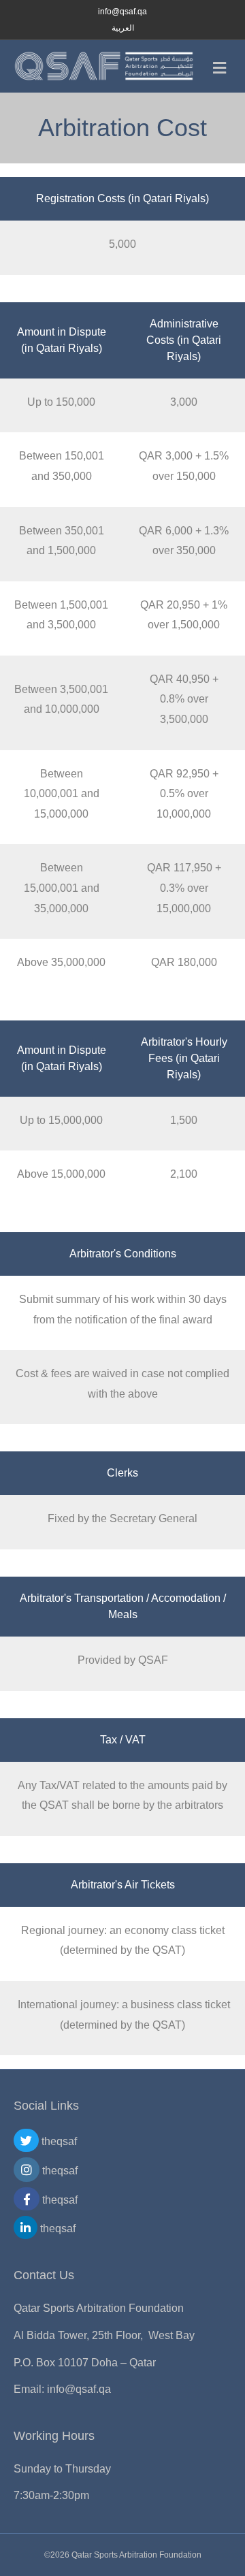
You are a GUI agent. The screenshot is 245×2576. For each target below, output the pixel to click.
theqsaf (58, 2141)
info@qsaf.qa (79, 2389)
